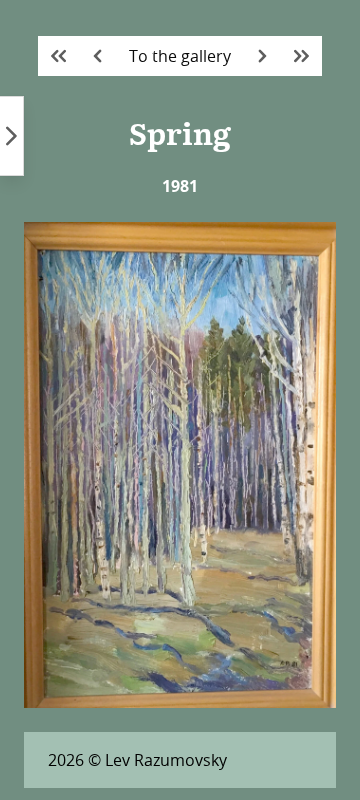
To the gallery (180, 56)
